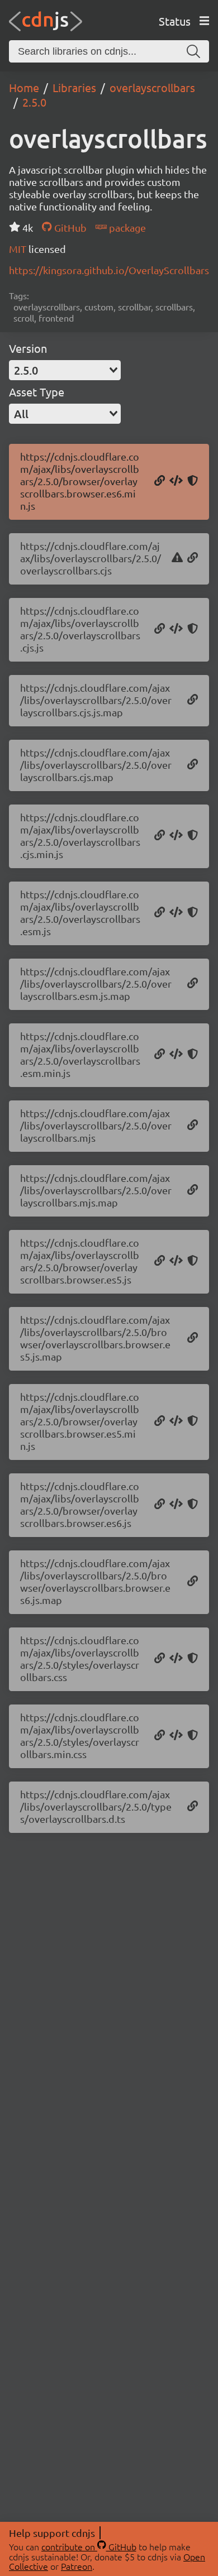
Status (175, 21)
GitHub (69, 228)
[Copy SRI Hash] (193, 481)
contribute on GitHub (89, 2546)
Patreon (77, 2566)
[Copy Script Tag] (176, 481)
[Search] (193, 51)
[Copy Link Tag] (176, 1659)
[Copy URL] (160, 481)
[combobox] (65, 370)
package (126, 228)
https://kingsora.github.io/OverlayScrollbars (109, 270)
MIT (19, 249)
